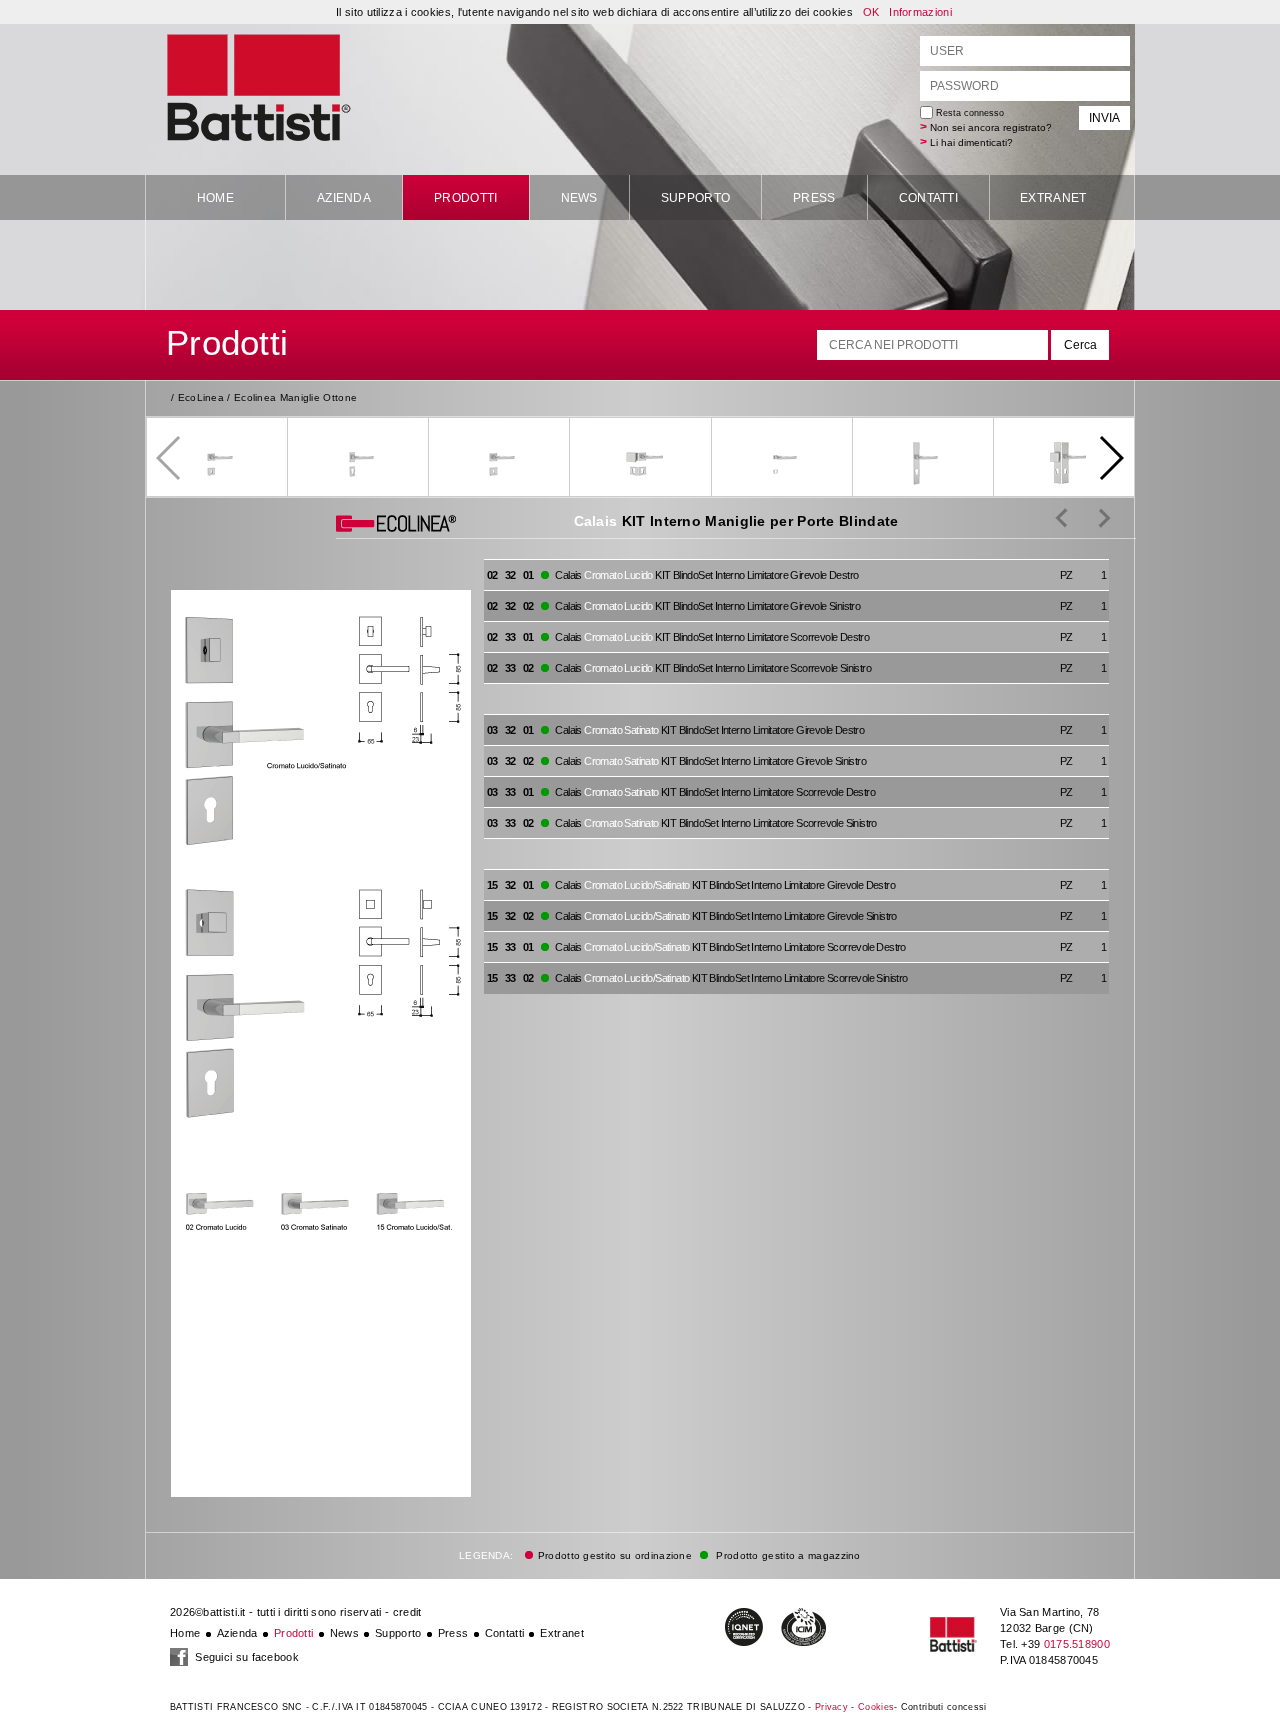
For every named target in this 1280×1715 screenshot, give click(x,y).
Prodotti (465, 198)
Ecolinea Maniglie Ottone (295, 397)
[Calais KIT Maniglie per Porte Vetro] (1089, 517)
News (579, 198)
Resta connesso (968, 113)
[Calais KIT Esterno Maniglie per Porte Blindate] (1061, 517)
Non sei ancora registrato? (991, 127)
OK (871, 12)
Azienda (344, 198)
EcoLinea (201, 397)
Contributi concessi (944, 1707)
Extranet (1053, 198)
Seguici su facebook (245, 1657)
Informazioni (920, 12)
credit (407, 1612)
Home (215, 198)
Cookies (876, 1707)
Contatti (928, 198)
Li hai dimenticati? (971, 142)
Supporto (695, 198)
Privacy (831, 1707)
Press (814, 198)
